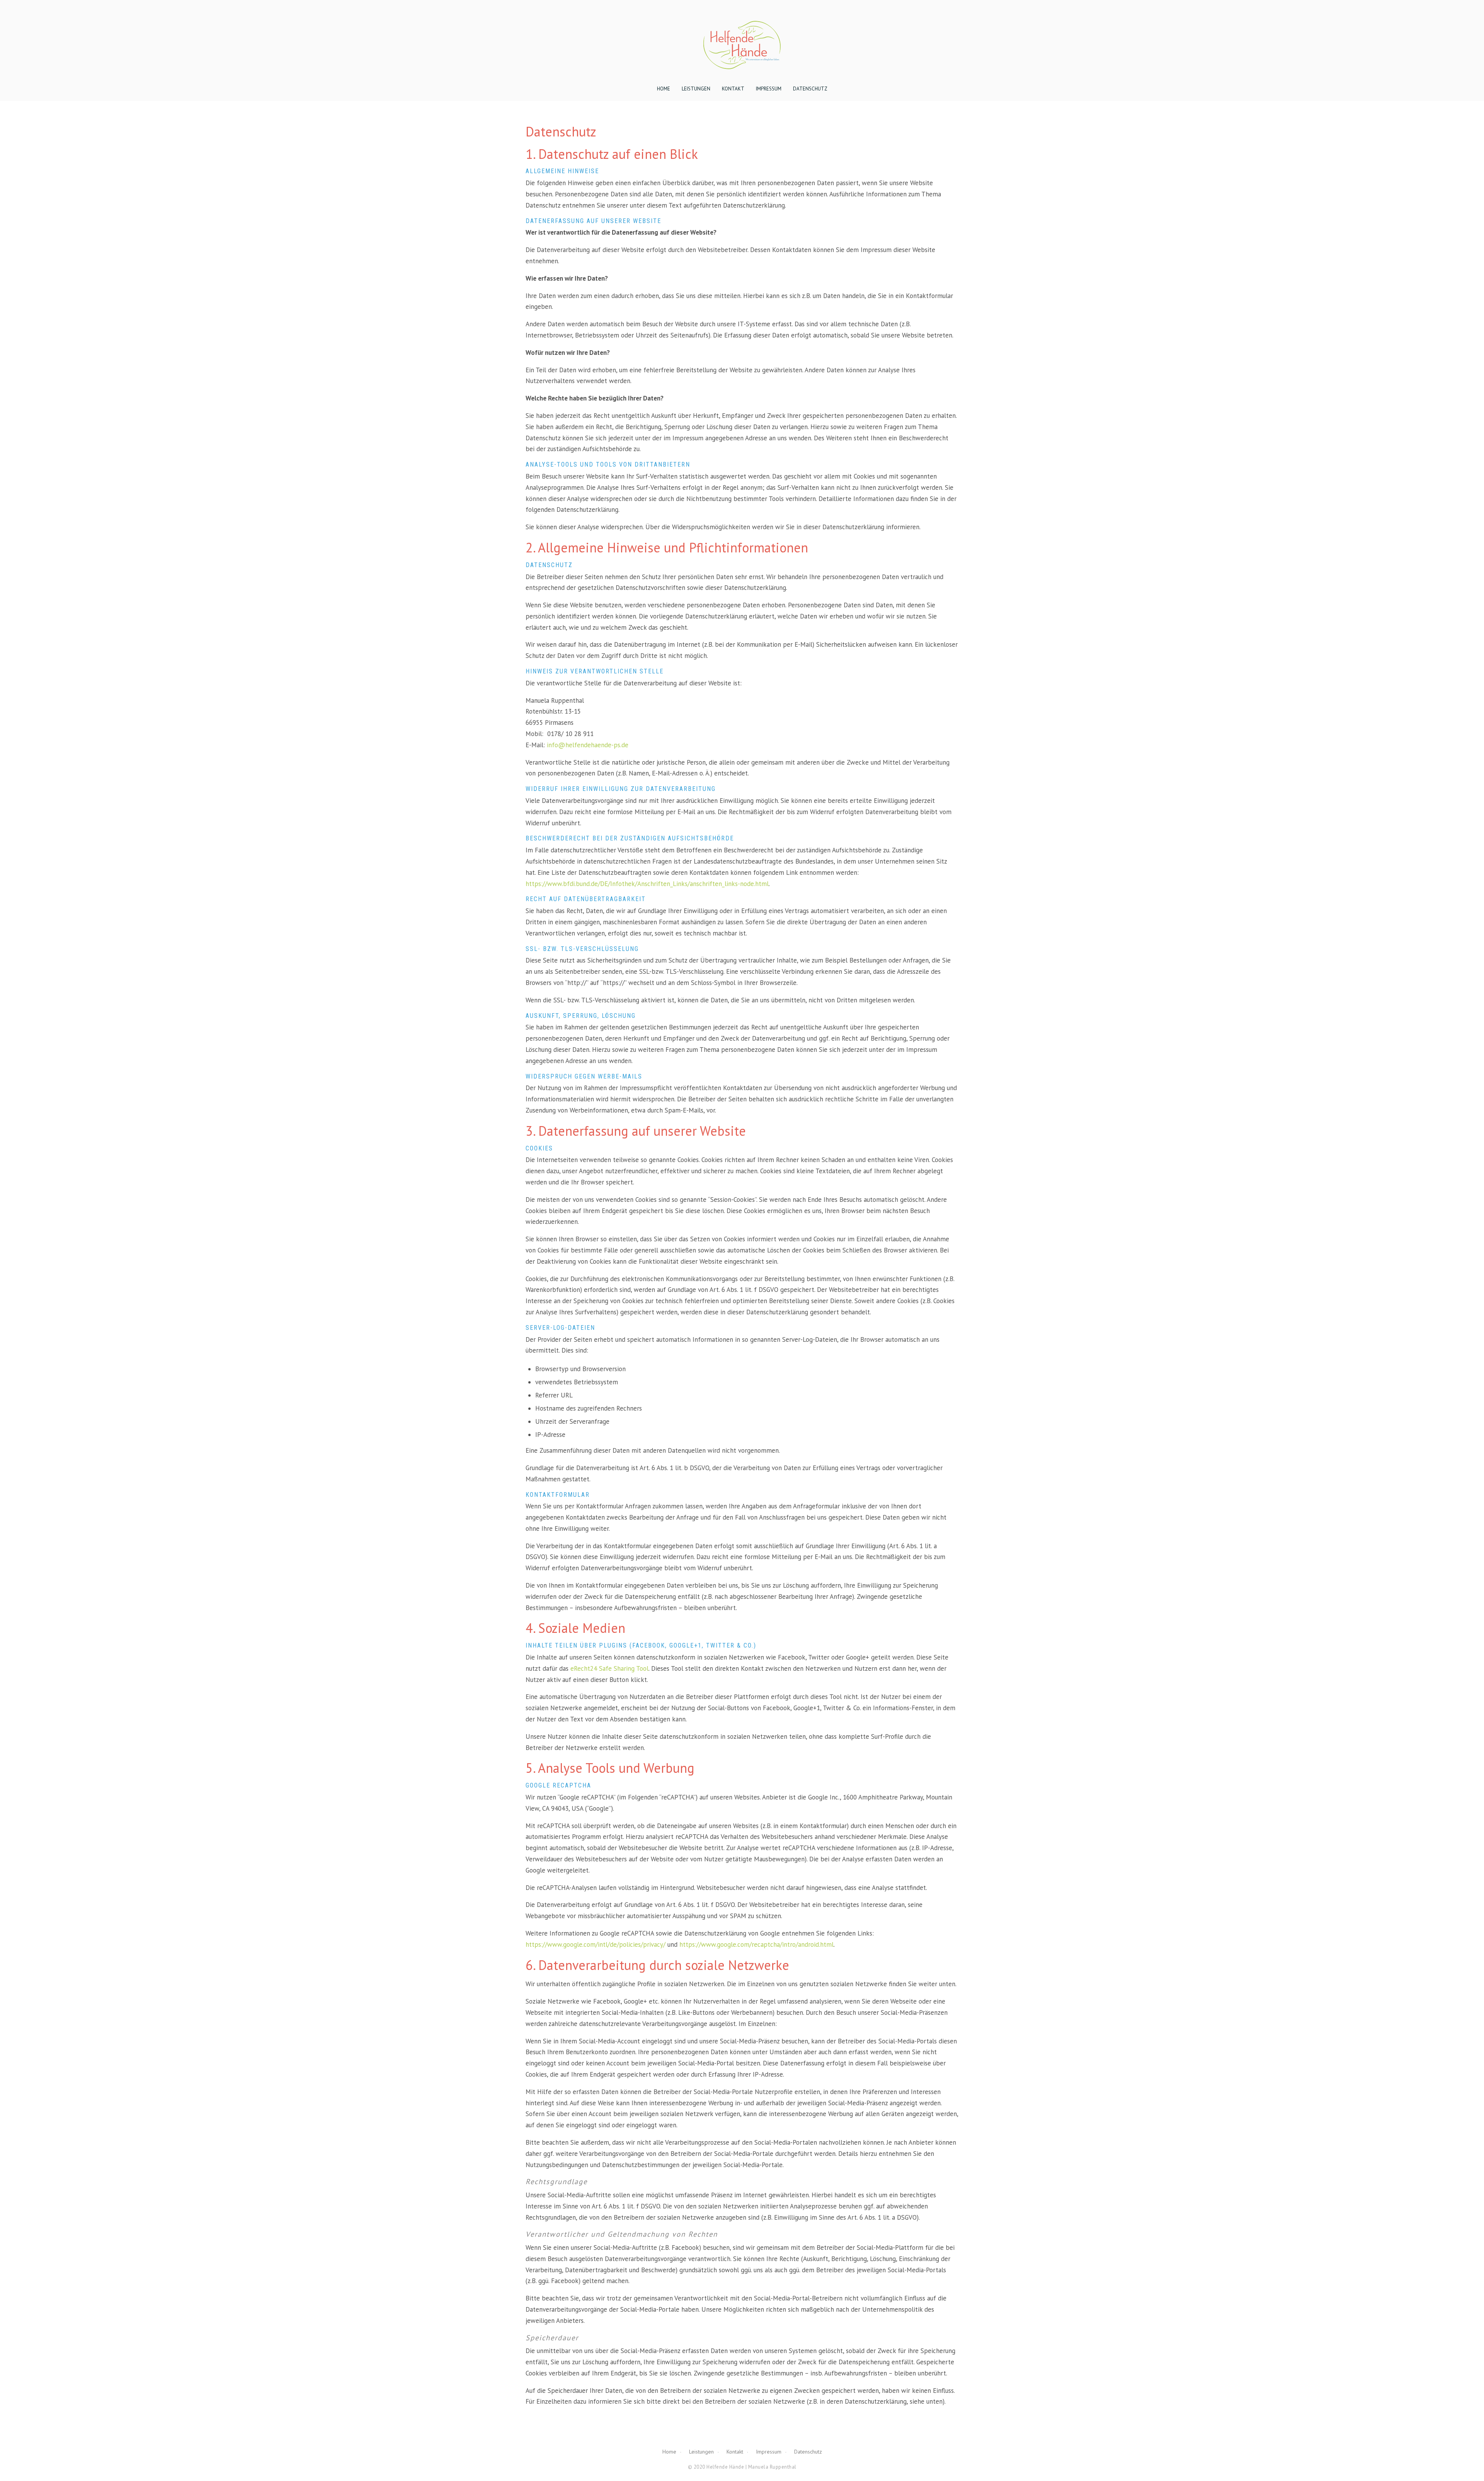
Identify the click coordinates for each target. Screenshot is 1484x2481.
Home (664, 89)
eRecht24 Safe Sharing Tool (609, 1668)
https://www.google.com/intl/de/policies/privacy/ (596, 1944)
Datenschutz (810, 89)
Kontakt (733, 89)
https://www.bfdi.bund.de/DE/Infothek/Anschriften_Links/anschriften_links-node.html (647, 884)
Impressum (769, 89)
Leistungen (696, 89)
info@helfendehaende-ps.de (588, 745)
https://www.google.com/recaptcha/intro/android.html (756, 1944)
